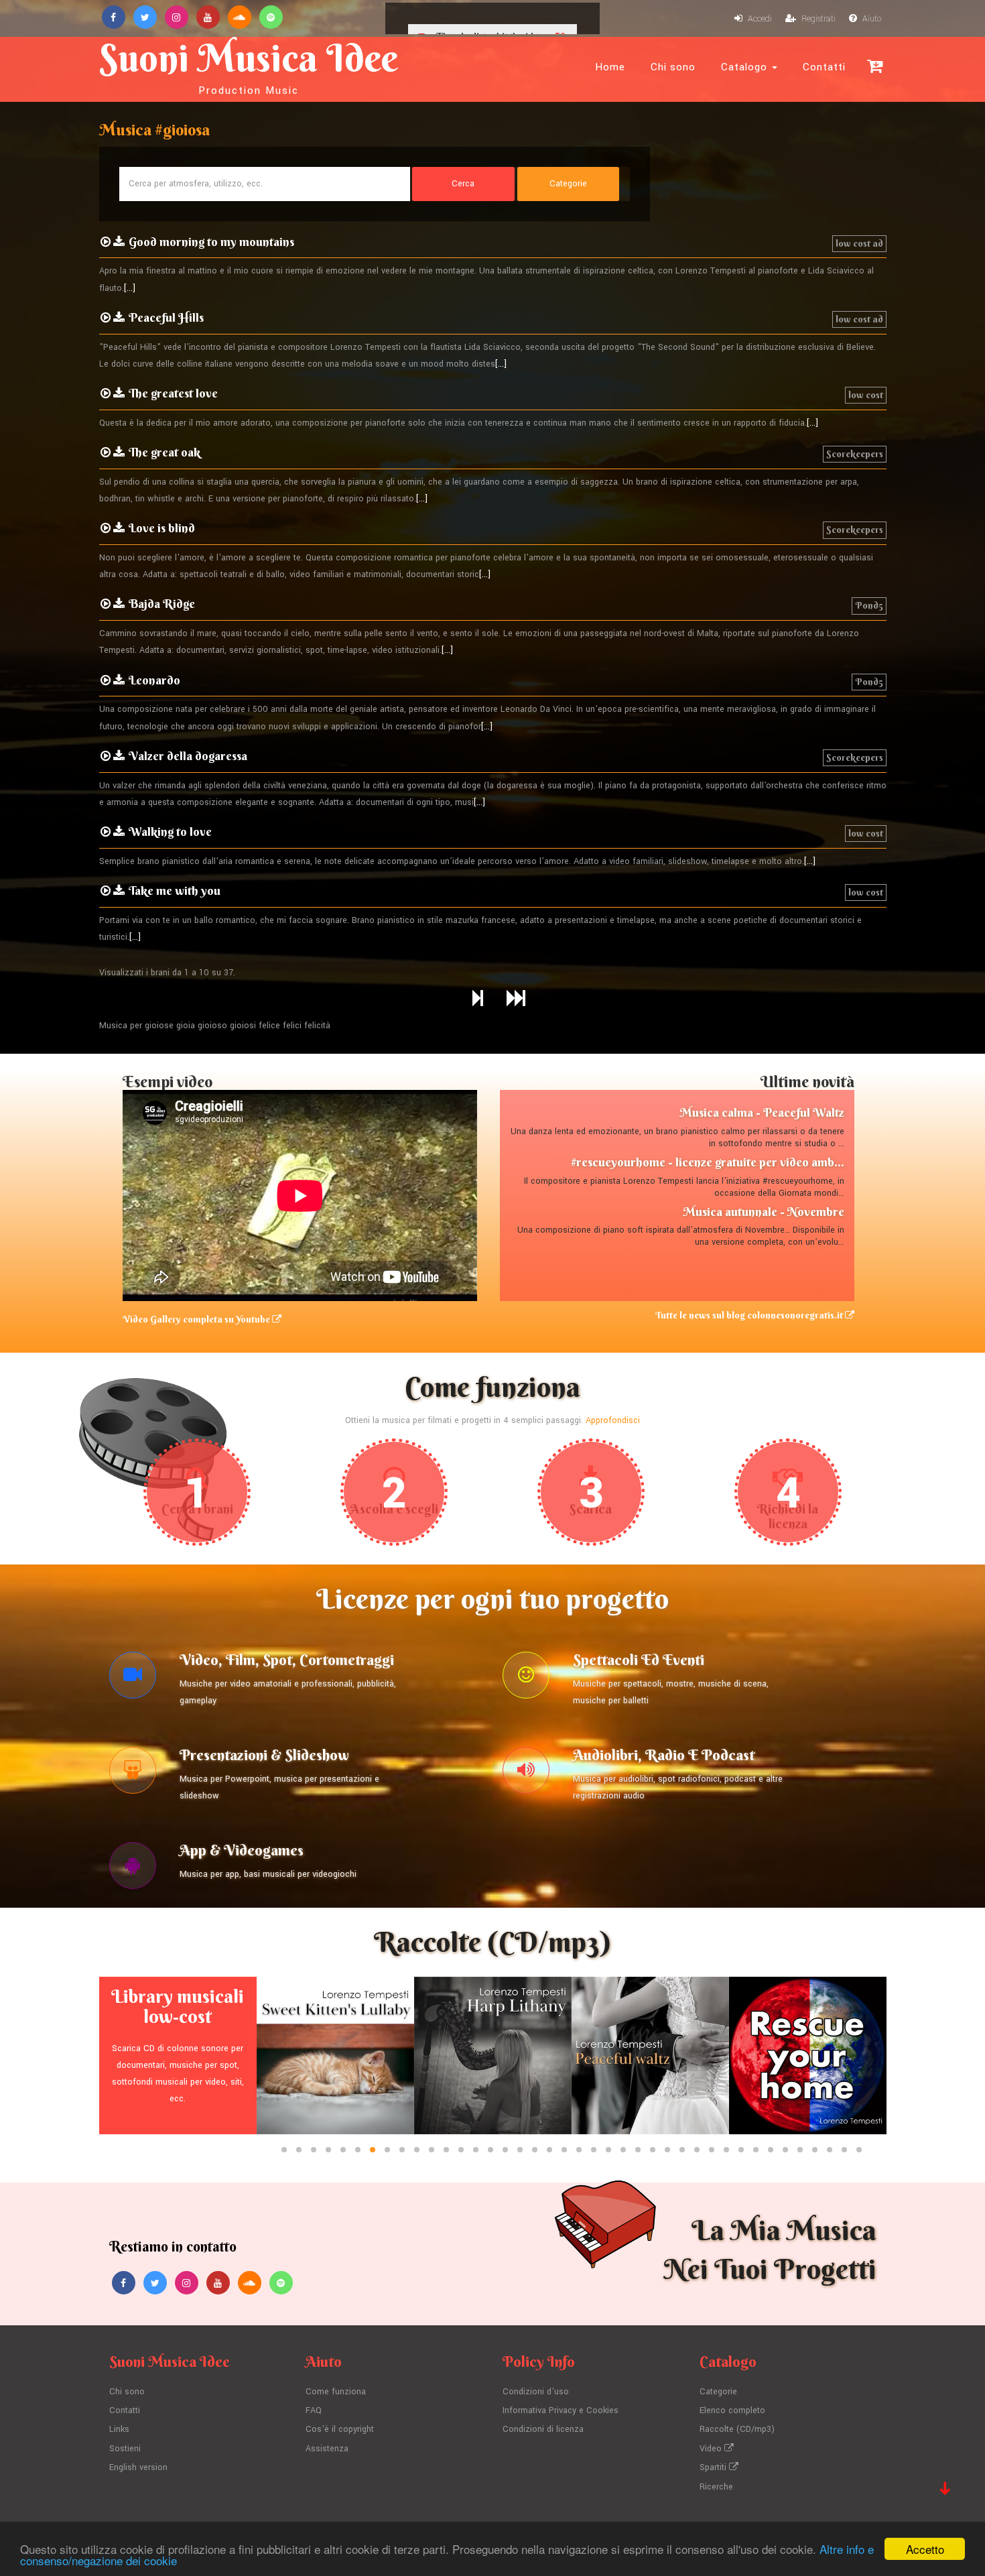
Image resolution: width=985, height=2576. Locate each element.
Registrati (817, 19)
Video (712, 2449)
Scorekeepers (855, 454)
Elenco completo (732, 2410)
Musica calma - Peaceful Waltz (762, 1112)
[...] (130, 288)
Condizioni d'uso (536, 2392)
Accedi (759, 19)
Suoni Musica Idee (249, 66)
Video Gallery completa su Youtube (197, 1319)
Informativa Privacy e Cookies (561, 2410)
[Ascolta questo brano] (106, 242)
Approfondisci (613, 1420)
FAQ (314, 2410)
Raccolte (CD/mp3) (737, 2429)
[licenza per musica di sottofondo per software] (133, 1869)
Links (119, 2429)
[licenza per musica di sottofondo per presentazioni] (133, 1774)
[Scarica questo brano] (119, 242)
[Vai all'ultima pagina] (516, 999)
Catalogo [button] (746, 67)
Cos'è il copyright (340, 2429)
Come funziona (336, 2392)
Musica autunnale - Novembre (764, 1212)
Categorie (718, 2392)
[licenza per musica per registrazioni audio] (526, 1774)
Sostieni (125, 2449)
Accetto (925, 2549)
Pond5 (869, 605)
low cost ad (859, 243)
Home (610, 67)
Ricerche (716, 2487)
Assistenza (327, 2449)
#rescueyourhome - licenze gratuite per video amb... (708, 1162)
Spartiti (714, 2467)
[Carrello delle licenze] (875, 66)
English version (138, 2467)
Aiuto (871, 19)
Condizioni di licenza (543, 2429)
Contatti (824, 67)
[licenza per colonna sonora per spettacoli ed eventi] (526, 1678)
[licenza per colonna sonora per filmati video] (133, 1678)
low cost (866, 395)
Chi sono (673, 67)
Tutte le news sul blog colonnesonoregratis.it (750, 1315)
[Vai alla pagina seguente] (478, 999)
